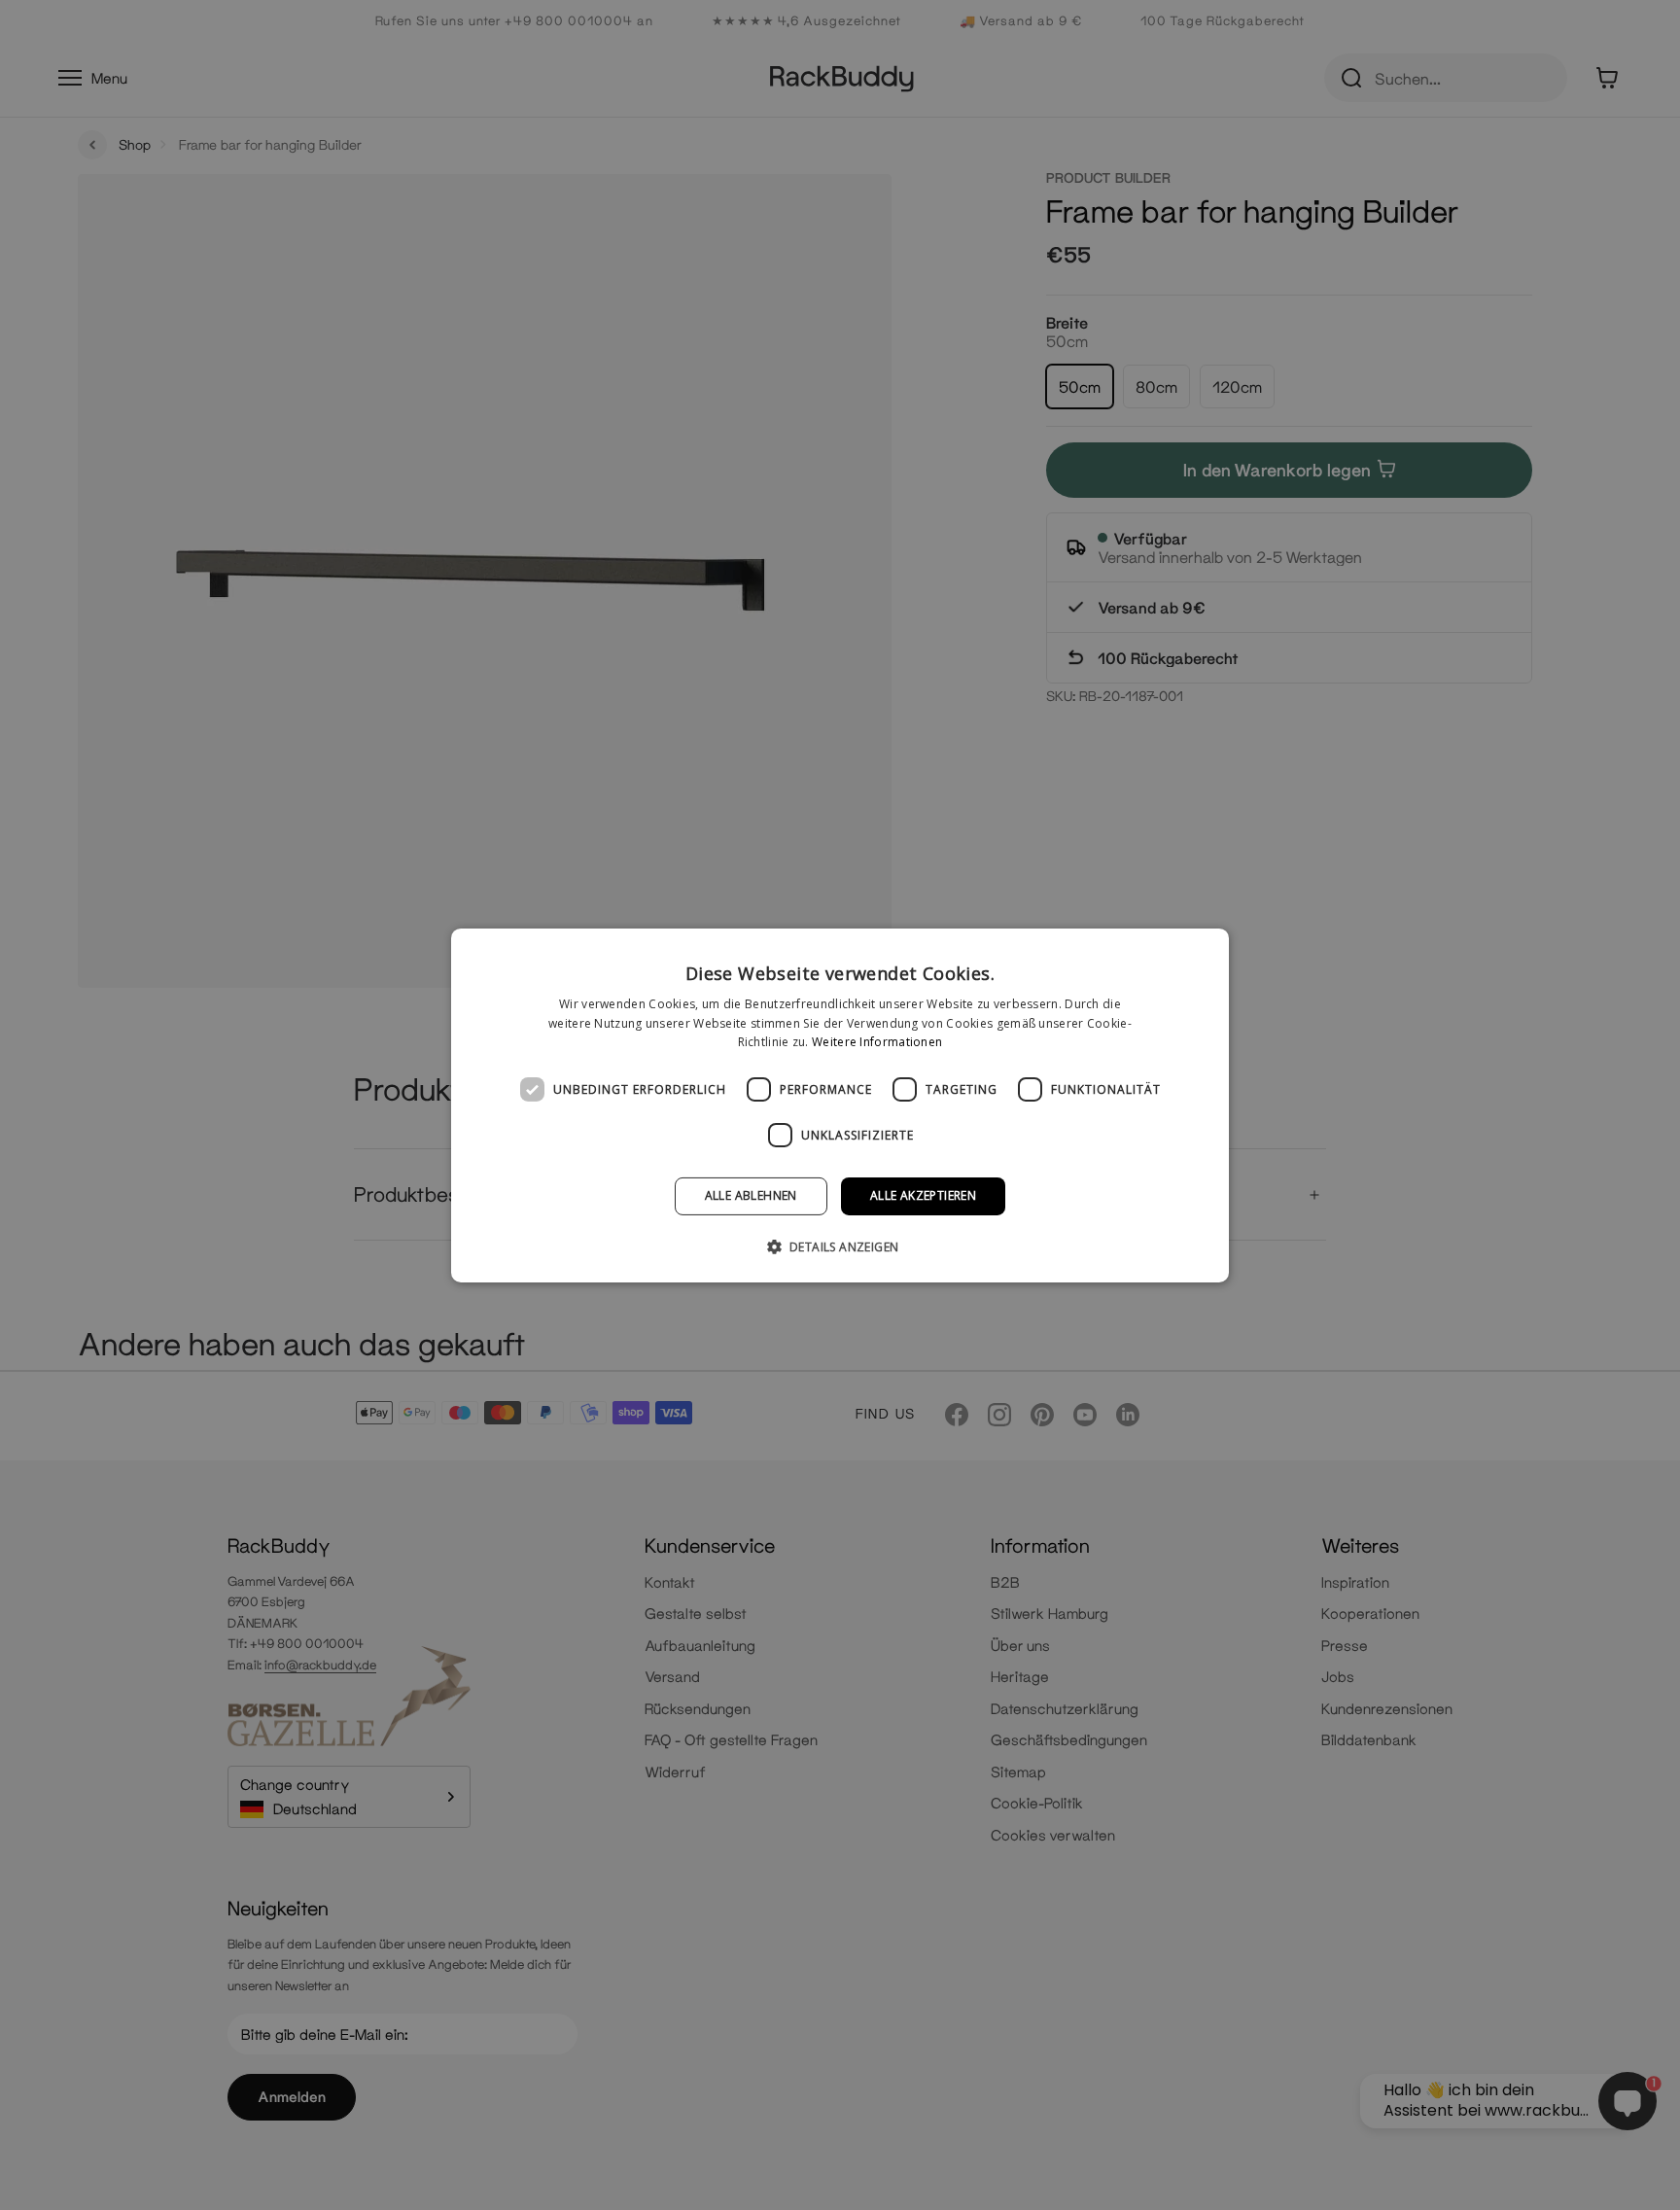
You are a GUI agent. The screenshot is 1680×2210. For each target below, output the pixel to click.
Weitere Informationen (877, 1042)
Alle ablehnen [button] (751, 1195)
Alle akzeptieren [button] (923, 1195)
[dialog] (840, 1105)
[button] (840, 1246)
